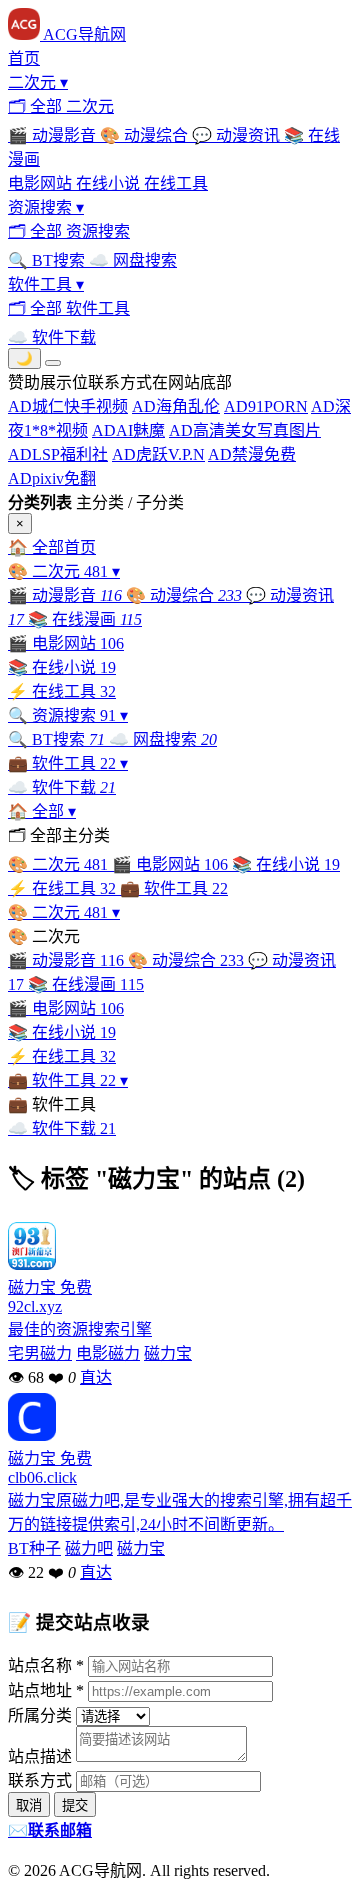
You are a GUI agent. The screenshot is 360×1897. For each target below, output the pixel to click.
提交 (75, 1805)
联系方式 (40, 1780)
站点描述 (40, 1756)
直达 (96, 1377)
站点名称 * (46, 1665)
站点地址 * (46, 1690)
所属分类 (40, 1715)
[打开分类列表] (53, 363)
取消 (29, 1805)
